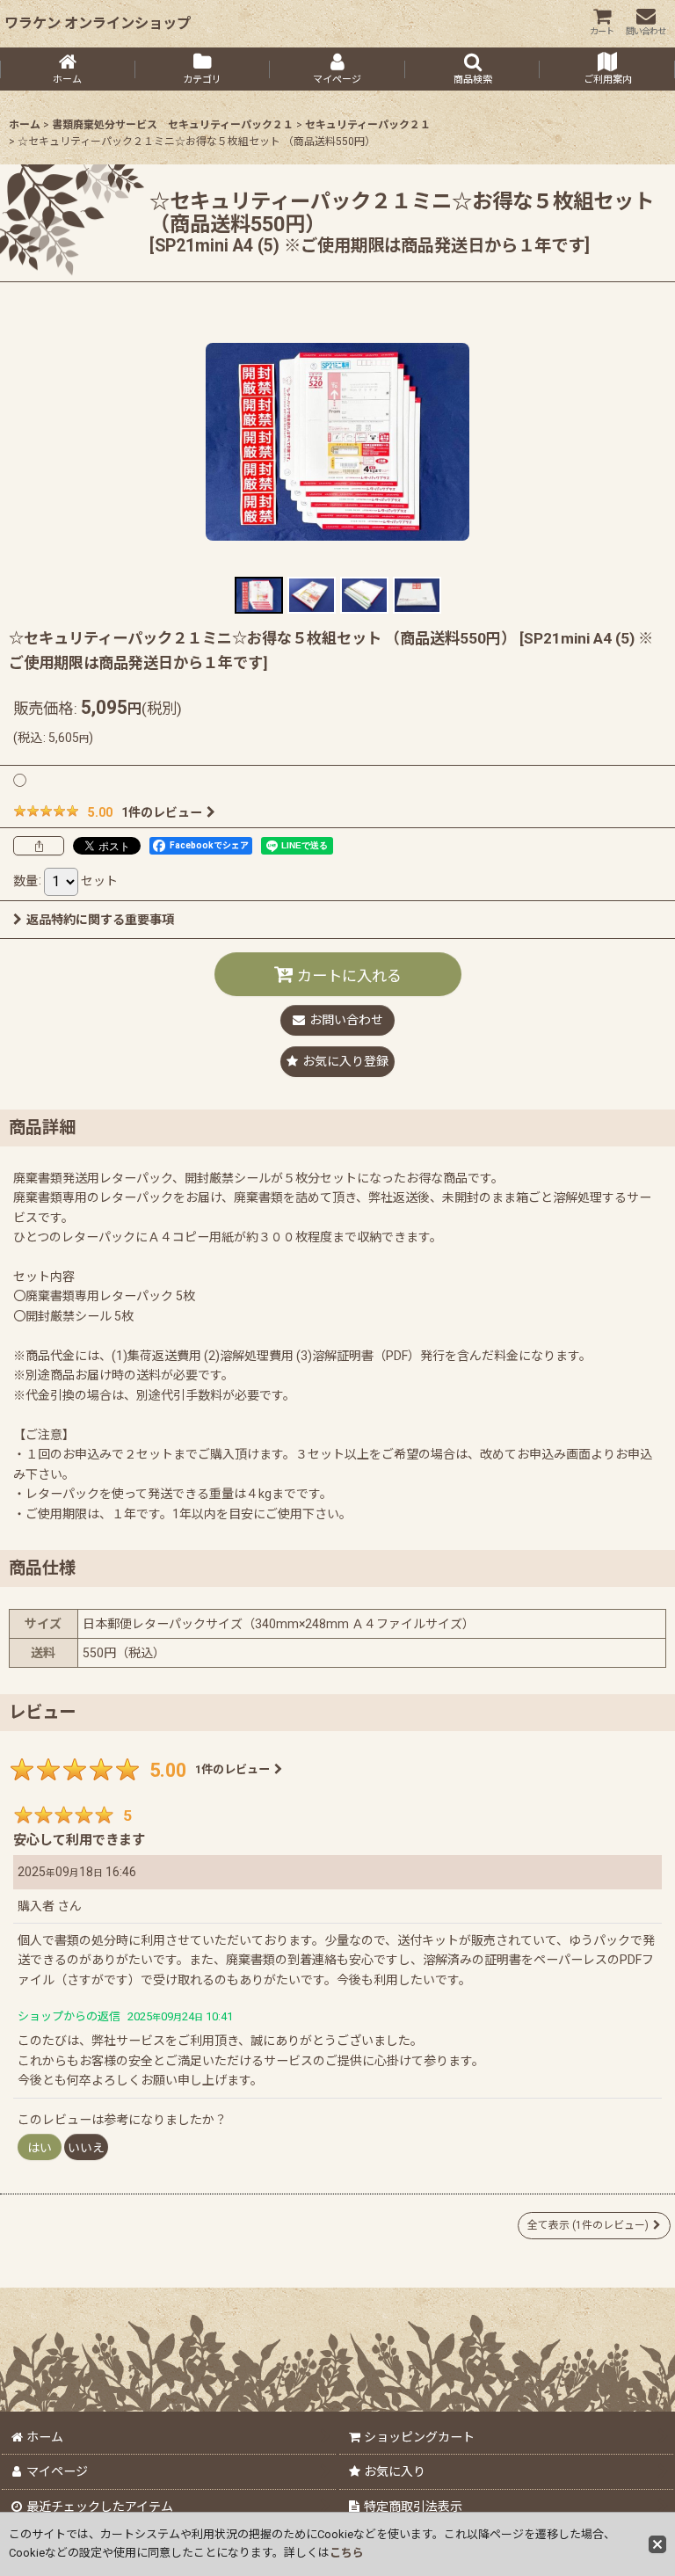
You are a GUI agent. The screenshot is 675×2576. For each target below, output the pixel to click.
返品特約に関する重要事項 (100, 920)
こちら (347, 2553)
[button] (473, 69)
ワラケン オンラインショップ (98, 23)
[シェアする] (39, 846)
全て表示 (588, 2225)
